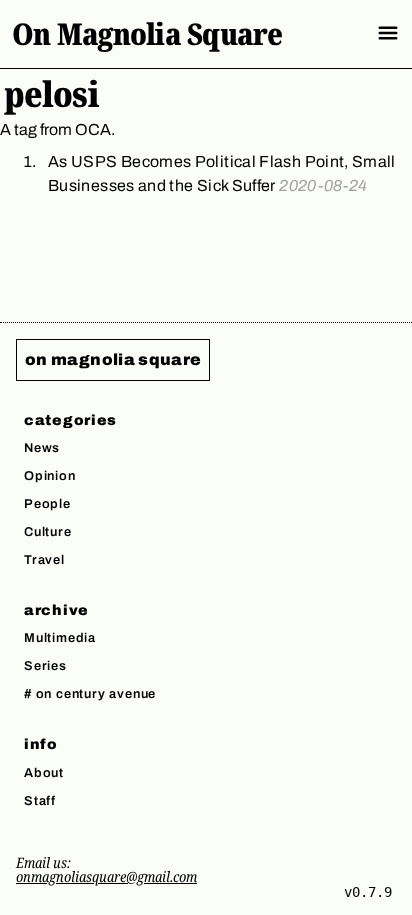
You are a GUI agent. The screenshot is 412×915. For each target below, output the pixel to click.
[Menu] (388, 33)
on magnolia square (113, 359)
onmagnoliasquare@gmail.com (106, 876)
